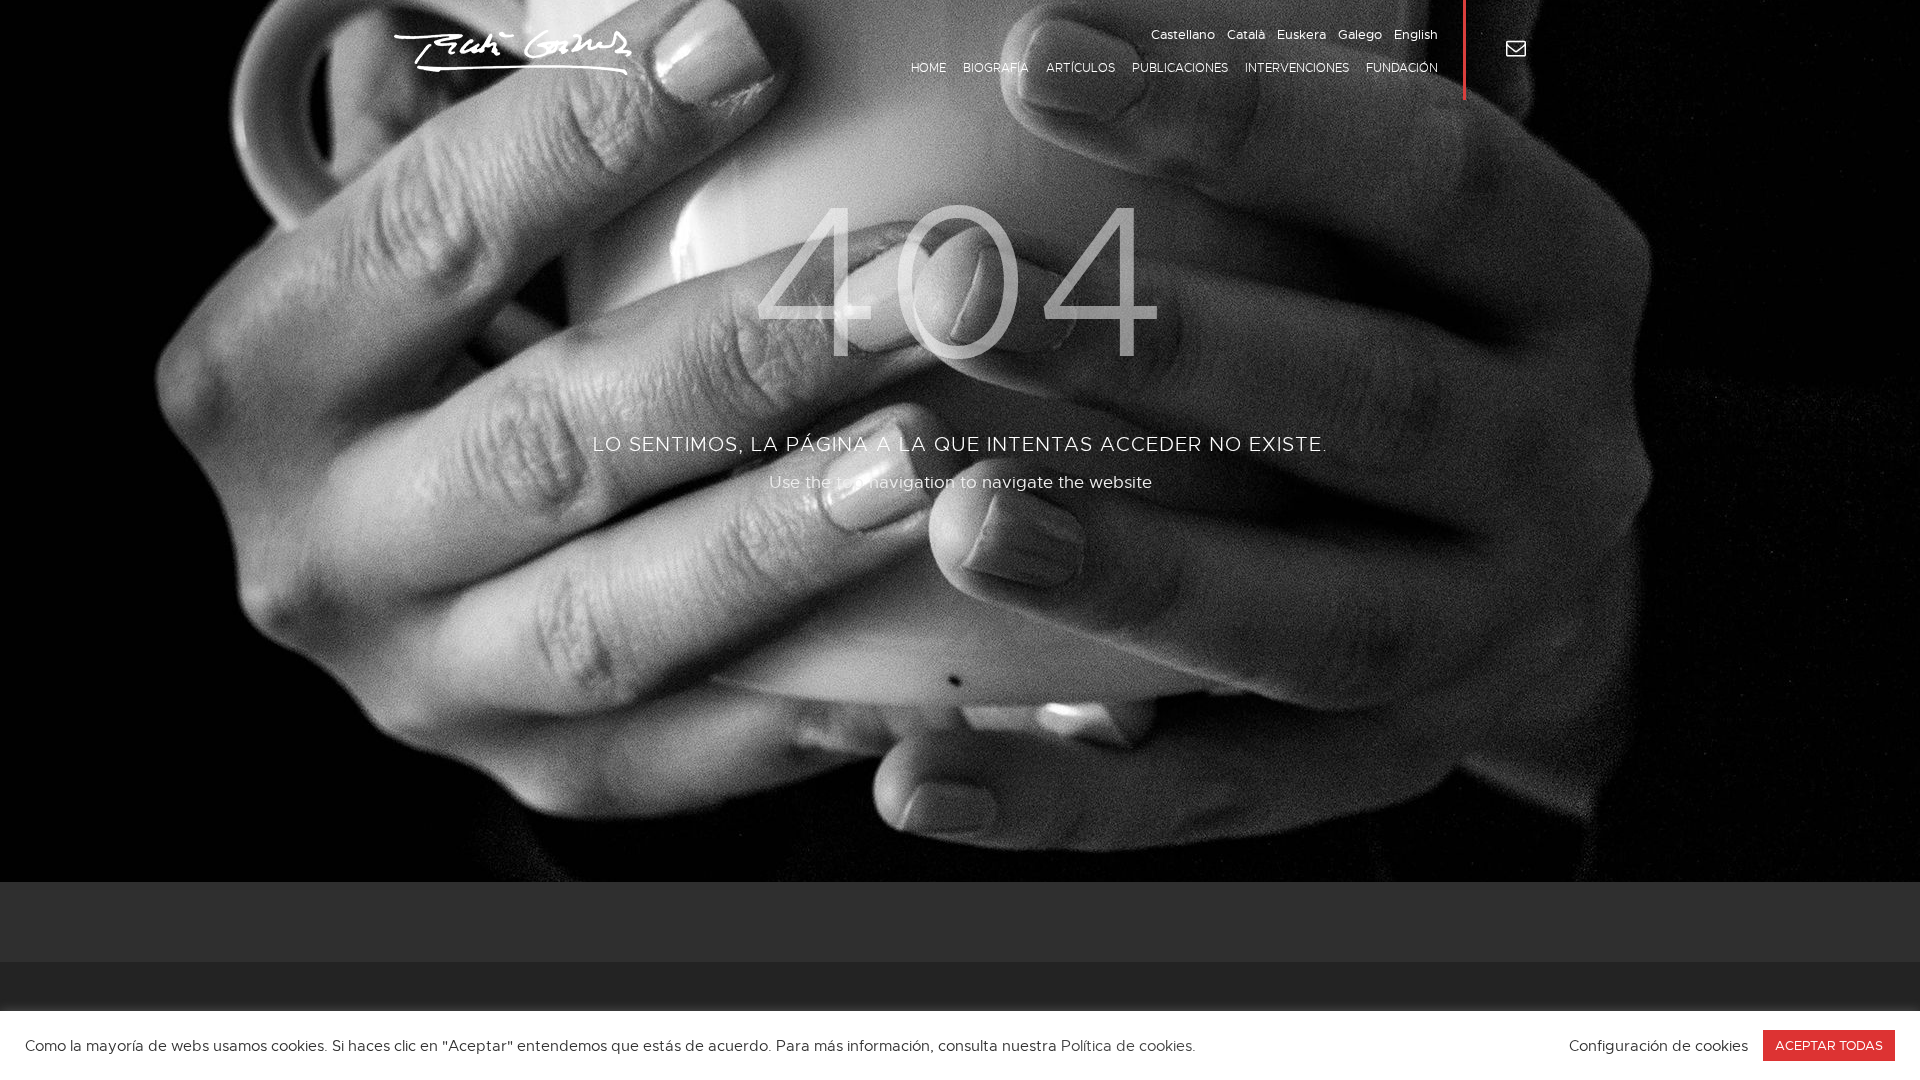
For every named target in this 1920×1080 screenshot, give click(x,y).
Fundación (1402, 68)
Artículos (1080, 68)
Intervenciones (1297, 68)
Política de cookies (1126, 1046)
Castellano (1183, 34)
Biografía (996, 68)
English (1416, 34)
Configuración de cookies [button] (1658, 1046)
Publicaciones (1180, 68)
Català (1246, 34)
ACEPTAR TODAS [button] (1829, 1045)
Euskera (1301, 34)
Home (928, 68)
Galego (1360, 34)
